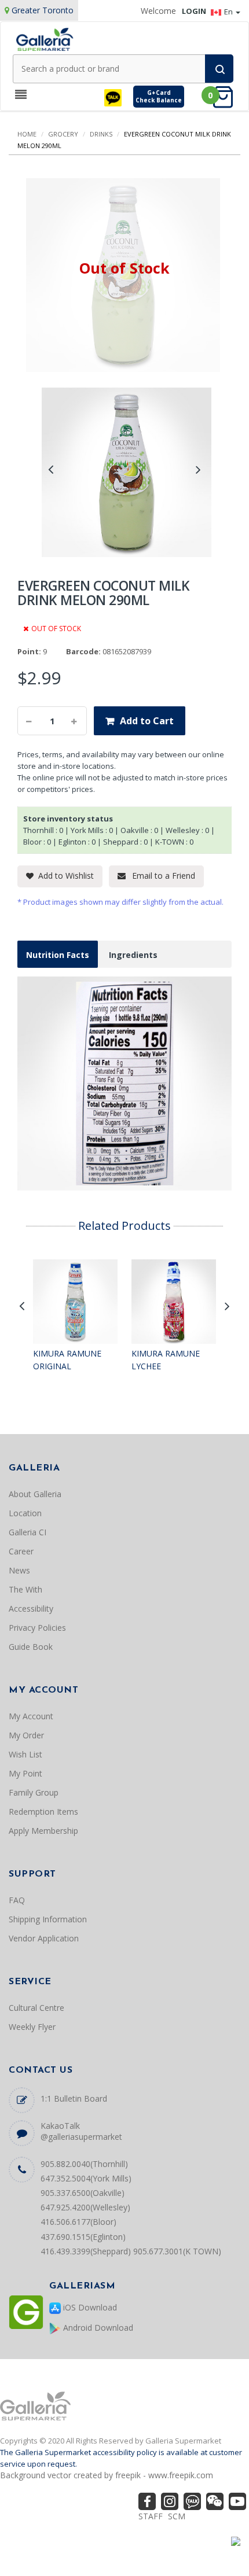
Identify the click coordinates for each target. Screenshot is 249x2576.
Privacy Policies (37, 1628)
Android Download (97, 2328)
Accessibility (31, 1608)
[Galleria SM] (45, 38)
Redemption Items (43, 1812)
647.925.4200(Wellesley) (85, 2207)
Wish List (25, 1754)
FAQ (17, 1900)
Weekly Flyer (32, 2027)
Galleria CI (28, 1532)
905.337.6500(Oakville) (83, 2193)
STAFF (151, 2516)
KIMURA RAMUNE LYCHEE (166, 1360)
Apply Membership (43, 1831)
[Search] (219, 69)
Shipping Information (48, 1919)
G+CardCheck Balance (159, 96)
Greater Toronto (43, 10)
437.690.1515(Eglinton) (83, 2237)
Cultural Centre (36, 2008)
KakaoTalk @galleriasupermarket (81, 2131)
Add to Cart (147, 721)
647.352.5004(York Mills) (86, 2178)
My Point (25, 1773)
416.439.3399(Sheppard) (86, 2251)
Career (21, 1551)
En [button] (229, 12)
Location (25, 1513)
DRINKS (101, 134)
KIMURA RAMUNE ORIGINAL (67, 1360)
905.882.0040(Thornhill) (84, 2164)
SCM (177, 2516)
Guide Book (31, 1647)
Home (27, 134)
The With (25, 1589)
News (19, 1570)
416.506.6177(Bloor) (78, 2222)
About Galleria (35, 1494)
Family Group (34, 1792)
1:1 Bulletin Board (74, 2098)
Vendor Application (44, 1938)
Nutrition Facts (58, 955)
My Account (31, 1716)
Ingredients (133, 955)
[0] (226, 96)
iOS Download (89, 2307)
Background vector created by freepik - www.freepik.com (107, 2475)
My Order (26, 1735)
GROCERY (63, 134)
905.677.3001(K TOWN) (177, 2251)
